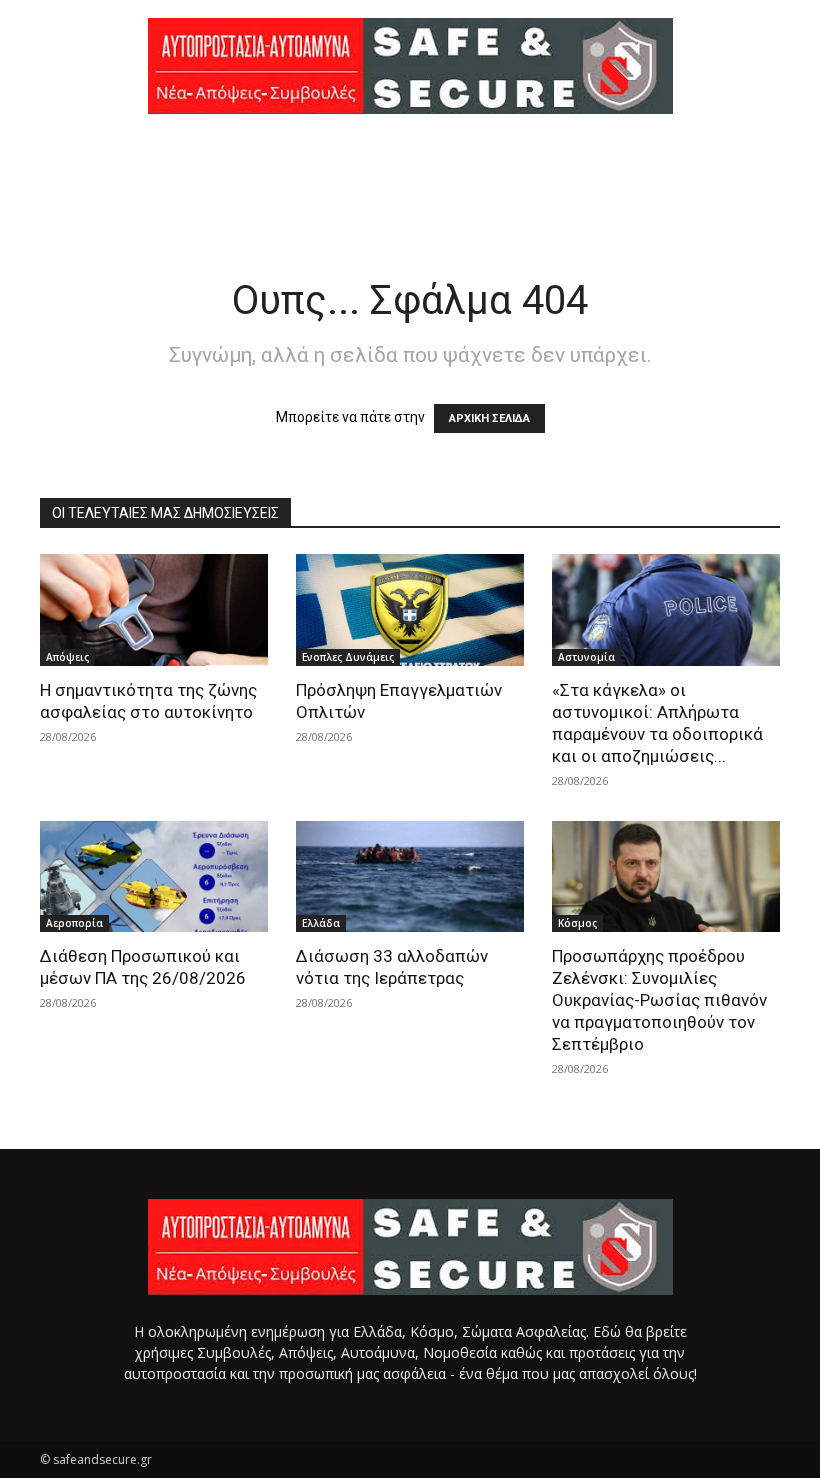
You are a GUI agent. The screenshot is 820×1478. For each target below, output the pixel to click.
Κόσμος (577, 923)
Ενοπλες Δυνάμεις (348, 657)
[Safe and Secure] (410, 66)
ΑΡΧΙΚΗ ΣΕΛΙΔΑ (489, 418)
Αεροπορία (74, 923)
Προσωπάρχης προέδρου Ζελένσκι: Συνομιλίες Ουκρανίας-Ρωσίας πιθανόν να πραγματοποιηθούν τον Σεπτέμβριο (659, 1000)
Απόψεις (67, 657)
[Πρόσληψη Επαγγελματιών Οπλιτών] (410, 610)
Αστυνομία (586, 657)
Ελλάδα (321, 923)
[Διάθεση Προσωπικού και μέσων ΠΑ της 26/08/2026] (154, 877)
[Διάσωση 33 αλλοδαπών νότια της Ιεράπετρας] (410, 877)
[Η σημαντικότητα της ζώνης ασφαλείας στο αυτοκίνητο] (154, 610)
